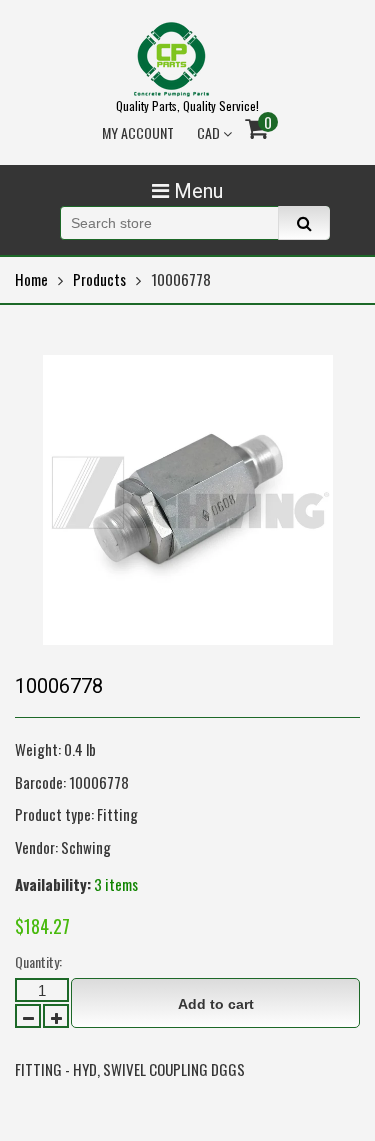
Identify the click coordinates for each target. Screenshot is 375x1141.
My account (138, 132)
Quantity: (38, 961)
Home (31, 279)
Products (99, 279)
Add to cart (216, 1004)
